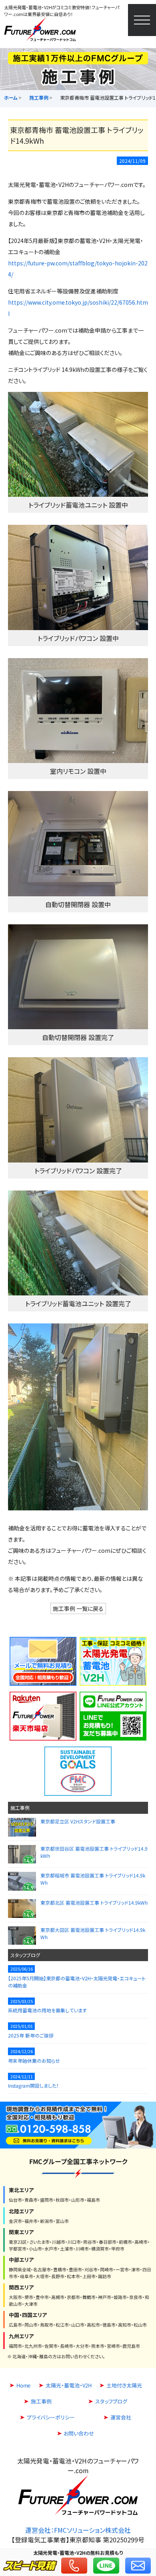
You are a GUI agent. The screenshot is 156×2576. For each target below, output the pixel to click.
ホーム (11, 97)
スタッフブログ (25, 1955)
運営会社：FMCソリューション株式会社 (78, 2530)
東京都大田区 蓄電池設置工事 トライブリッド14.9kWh (92, 1933)
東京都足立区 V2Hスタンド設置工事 (78, 1821)
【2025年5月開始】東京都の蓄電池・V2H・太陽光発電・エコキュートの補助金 (77, 1981)
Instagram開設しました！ (33, 2085)
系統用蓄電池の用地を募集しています (47, 2010)
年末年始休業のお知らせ (34, 2060)
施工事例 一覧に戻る (78, 1608)
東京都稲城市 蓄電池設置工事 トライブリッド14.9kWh (92, 1879)
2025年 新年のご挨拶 (31, 2035)
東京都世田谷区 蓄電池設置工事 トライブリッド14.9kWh (94, 1852)
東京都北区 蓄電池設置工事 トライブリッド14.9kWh (94, 1902)
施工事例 (39, 97)
